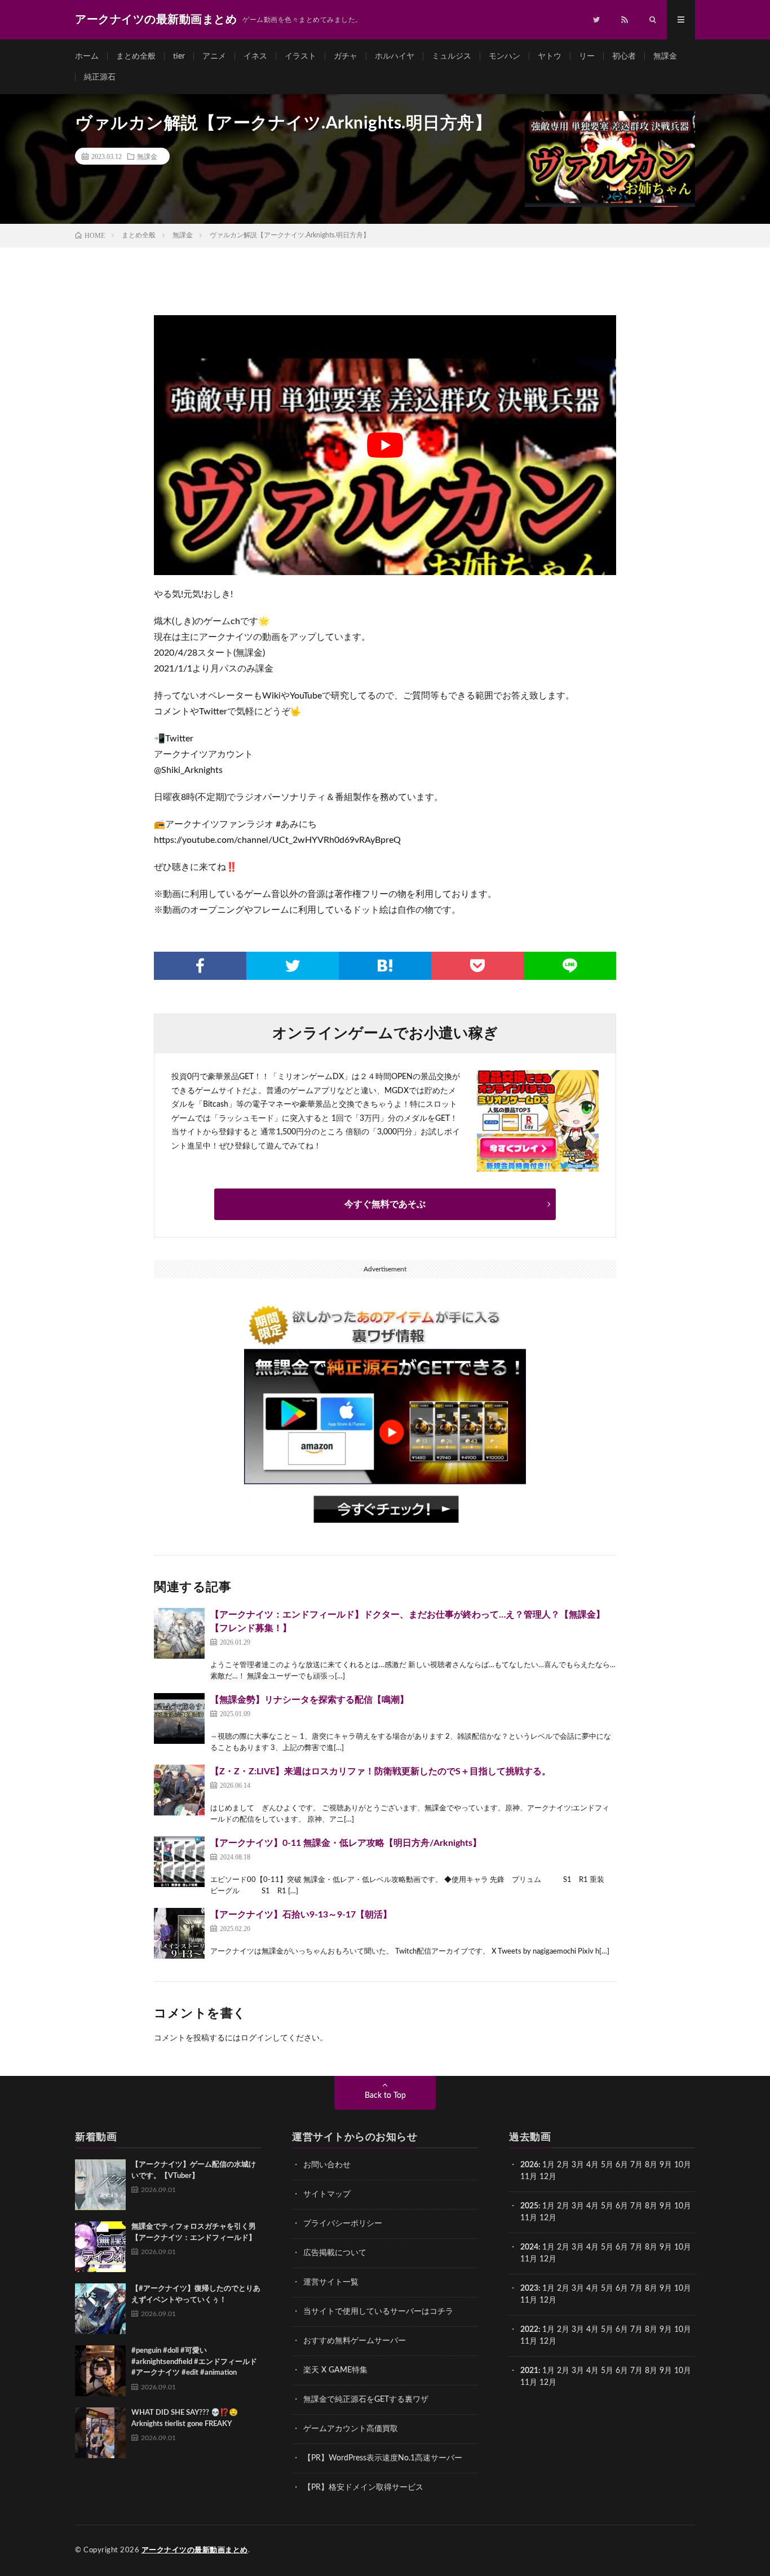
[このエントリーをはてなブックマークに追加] (385, 966)
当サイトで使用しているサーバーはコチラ (378, 2312)
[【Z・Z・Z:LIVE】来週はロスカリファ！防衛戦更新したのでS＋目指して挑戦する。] (179, 1790)
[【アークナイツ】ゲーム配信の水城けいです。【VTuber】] (100, 2185)
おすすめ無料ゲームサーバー (355, 2341)
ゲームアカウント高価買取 (351, 2429)
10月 (683, 2206)
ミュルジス (452, 56)
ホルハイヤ (395, 56)
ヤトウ (550, 56)
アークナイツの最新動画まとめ (195, 2550)
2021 (529, 2371)
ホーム (87, 56)
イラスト (300, 56)
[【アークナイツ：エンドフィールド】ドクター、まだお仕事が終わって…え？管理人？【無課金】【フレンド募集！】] (179, 1633)
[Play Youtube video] (385, 445)
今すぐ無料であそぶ (385, 1204)
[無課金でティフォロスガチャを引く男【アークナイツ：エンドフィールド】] (100, 2247)
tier (179, 56)
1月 (548, 2165)
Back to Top (385, 2096)
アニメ (214, 56)
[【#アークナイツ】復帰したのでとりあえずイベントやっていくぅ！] (100, 2309)
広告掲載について (335, 2253)
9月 (666, 2165)
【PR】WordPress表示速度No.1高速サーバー (383, 2458)
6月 (622, 2165)
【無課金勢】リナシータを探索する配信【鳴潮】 (309, 1700)
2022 (529, 2330)
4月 (592, 2165)
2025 (529, 2206)
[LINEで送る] (570, 966)
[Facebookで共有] (200, 966)
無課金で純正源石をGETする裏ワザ (366, 2400)
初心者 (624, 56)
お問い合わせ (327, 2165)
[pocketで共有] (477, 966)
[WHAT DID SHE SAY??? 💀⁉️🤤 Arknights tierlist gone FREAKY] (100, 2433)
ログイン (256, 2038)
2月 (563, 2165)
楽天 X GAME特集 (335, 2370)
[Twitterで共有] (293, 966)
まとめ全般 (136, 56)
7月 (636, 2165)
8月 (651, 2165)
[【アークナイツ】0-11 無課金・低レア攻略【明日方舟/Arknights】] (179, 1862)
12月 (548, 2218)
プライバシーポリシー (343, 2224)
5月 (607, 2165)
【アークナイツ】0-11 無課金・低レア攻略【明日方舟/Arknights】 (346, 1843)
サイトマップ (327, 2194)
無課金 (665, 56)
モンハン (505, 56)
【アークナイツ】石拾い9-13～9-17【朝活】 (301, 1915)
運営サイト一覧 (331, 2282)
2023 (529, 2288)
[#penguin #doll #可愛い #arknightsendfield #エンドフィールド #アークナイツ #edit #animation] (100, 2371)
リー (587, 56)
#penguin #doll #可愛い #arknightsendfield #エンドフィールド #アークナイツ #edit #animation (194, 2362)
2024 (529, 2247)
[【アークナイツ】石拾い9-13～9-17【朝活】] (179, 1933)
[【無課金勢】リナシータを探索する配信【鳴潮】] (179, 1718)
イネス (255, 56)
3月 (578, 2165)
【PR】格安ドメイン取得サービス (363, 2487)
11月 (529, 2218)
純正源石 (100, 77)
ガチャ (346, 56)
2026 (529, 2165)
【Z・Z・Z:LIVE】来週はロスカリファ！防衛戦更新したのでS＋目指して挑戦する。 (380, 1771)
